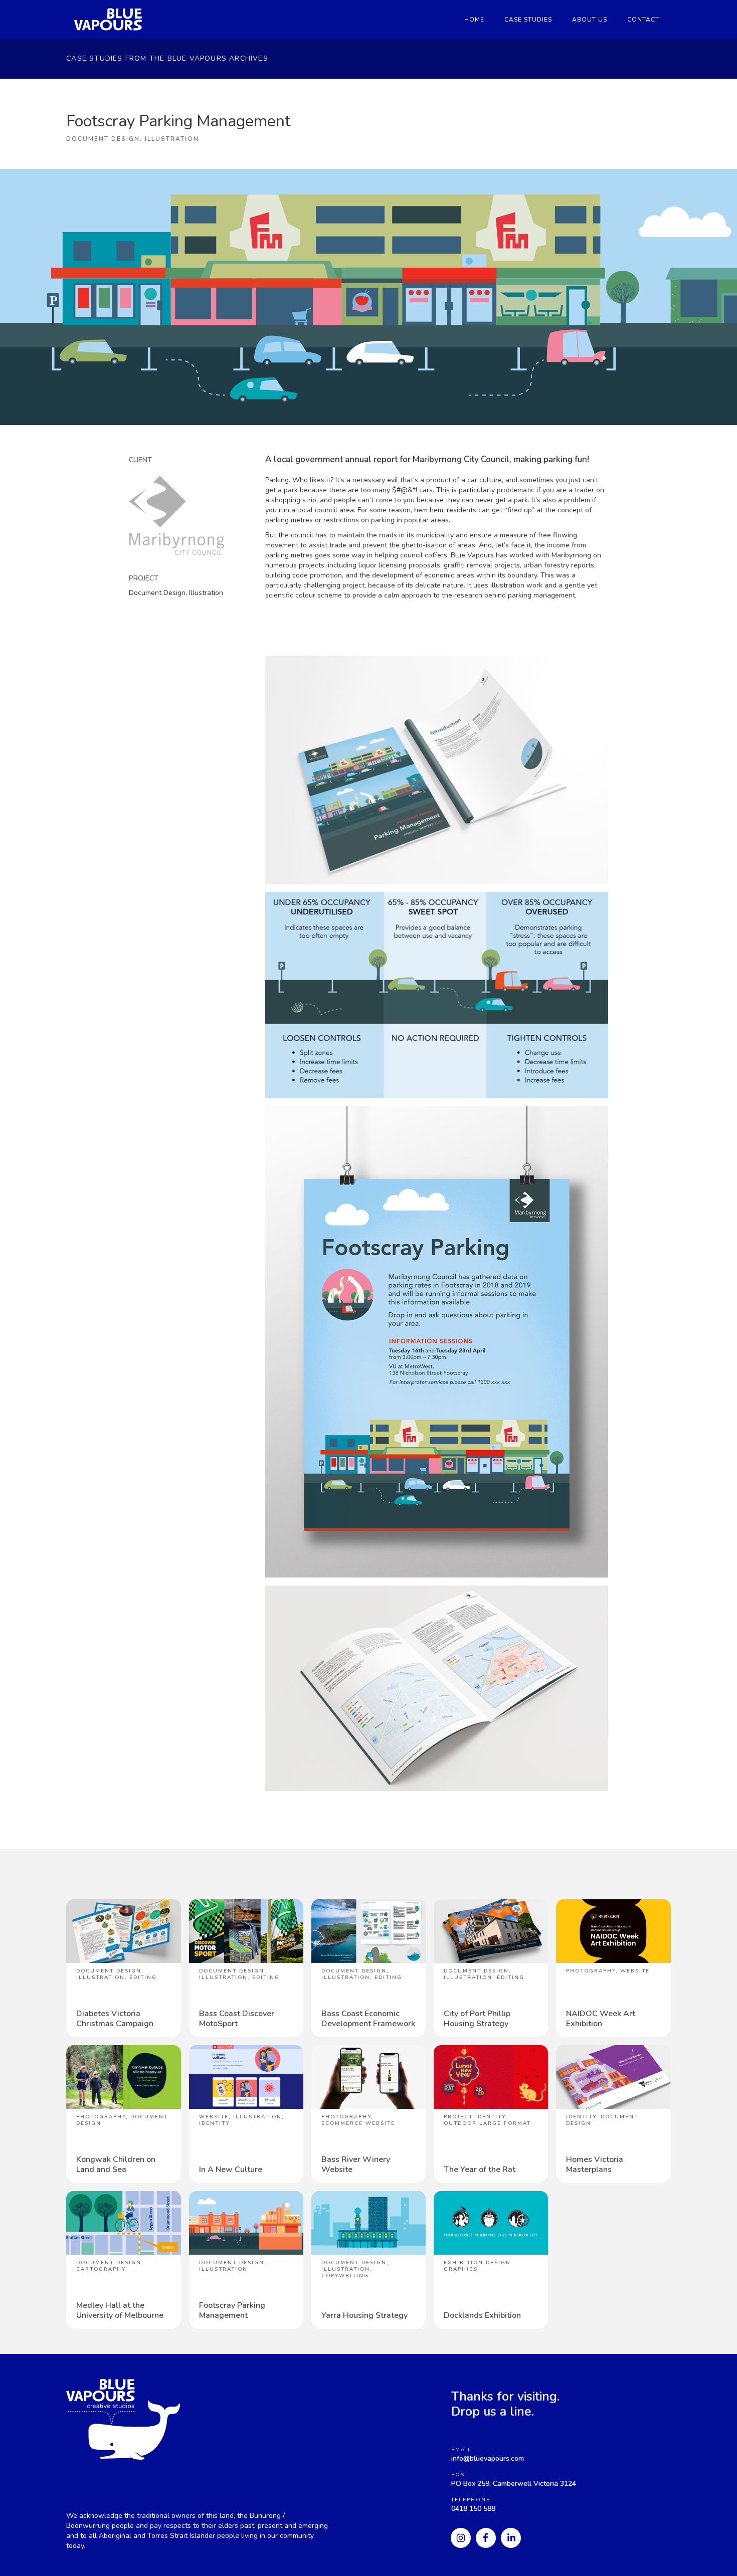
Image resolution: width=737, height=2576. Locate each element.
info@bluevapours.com (488, 2458)
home (474, 20)
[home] (105, 19)
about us (590, 20)
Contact (643, 20)
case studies (528, 20)
